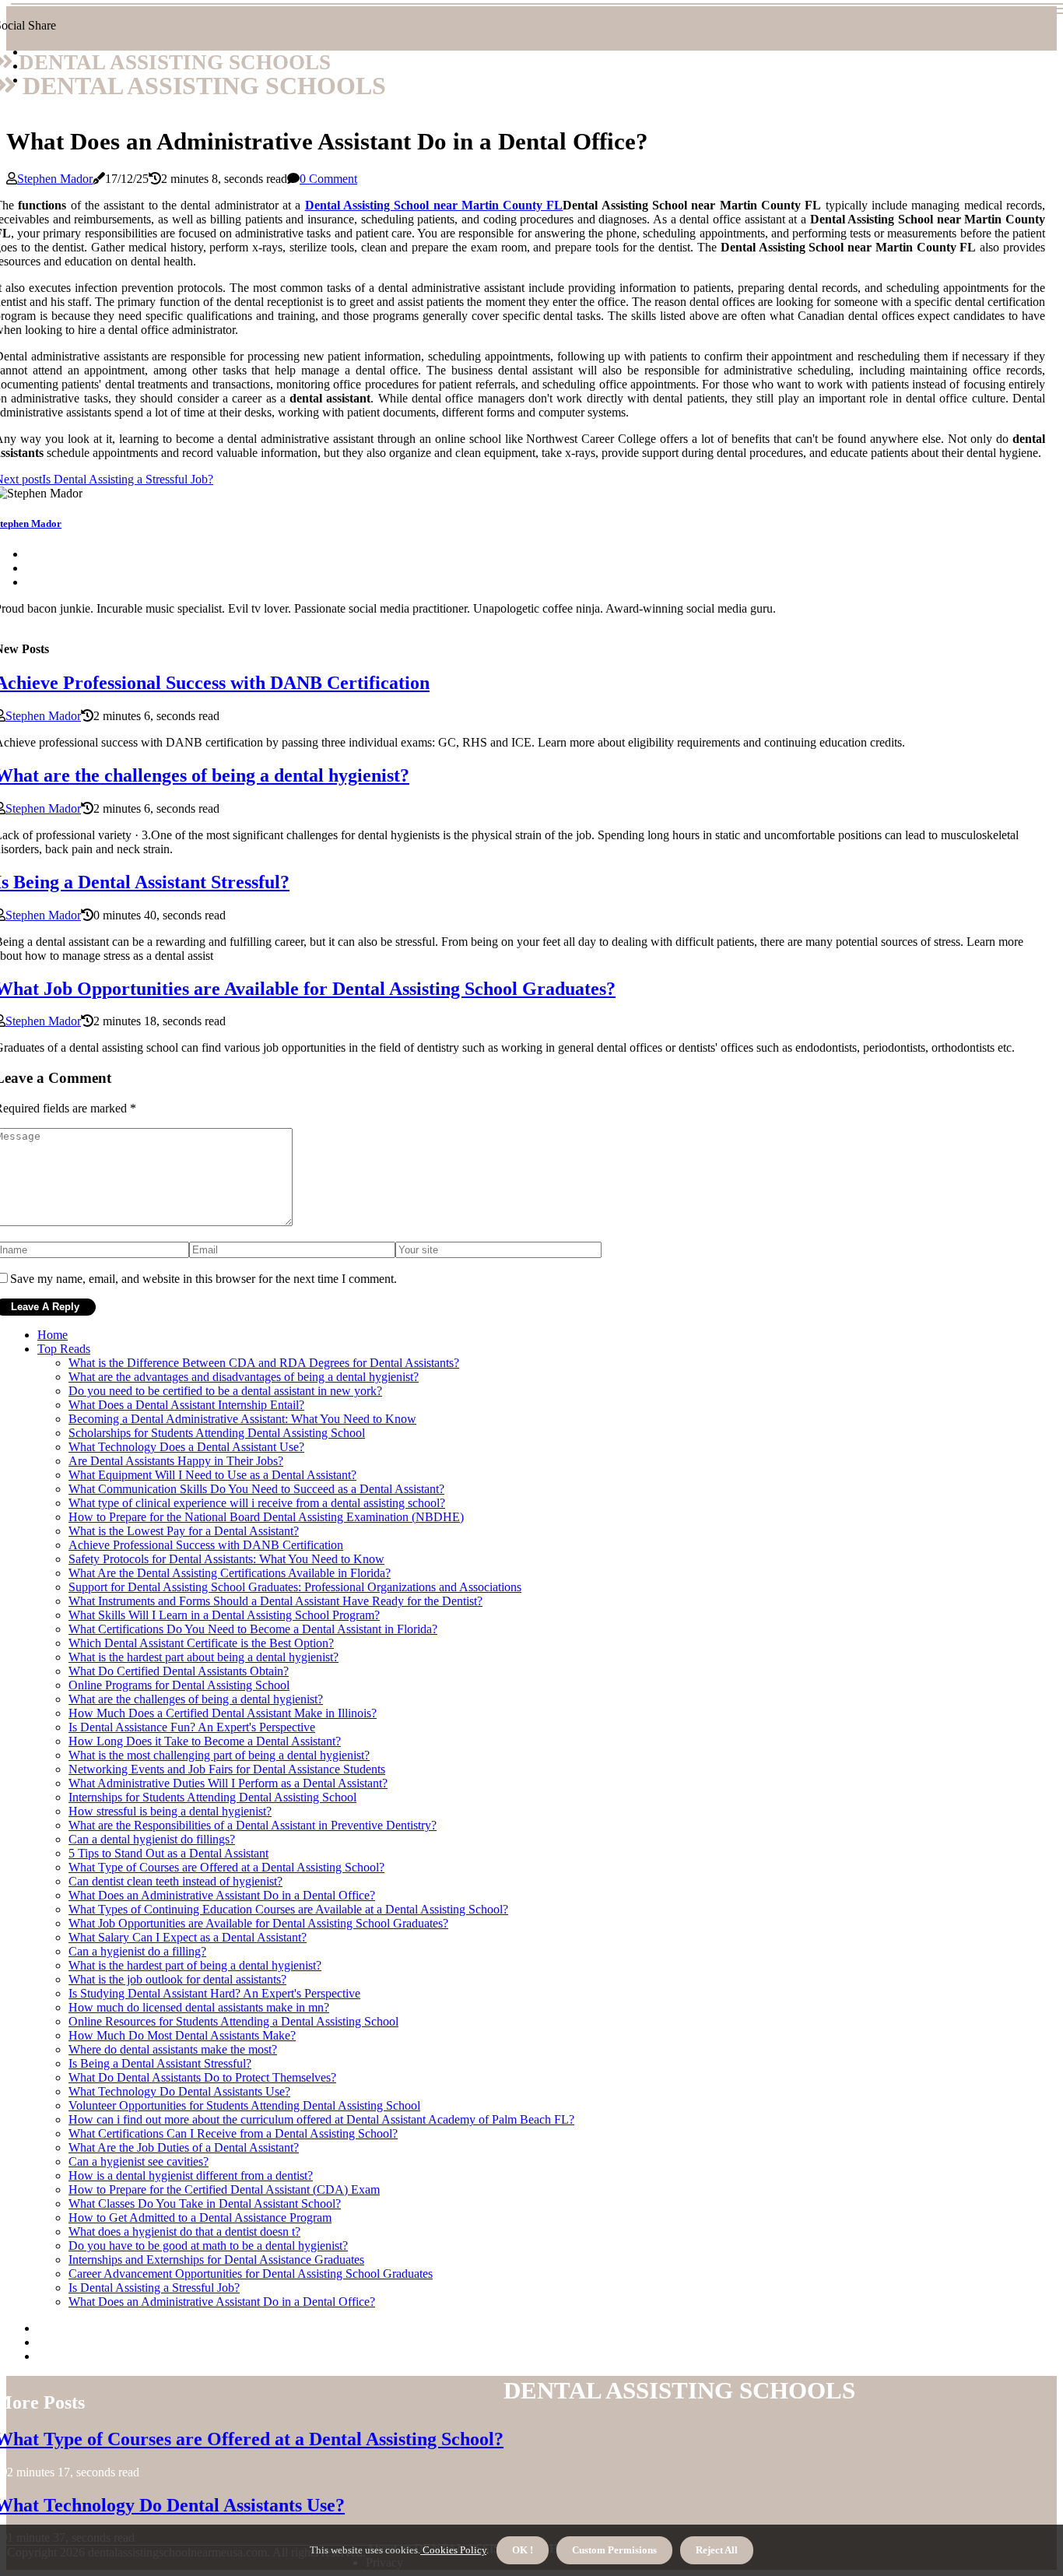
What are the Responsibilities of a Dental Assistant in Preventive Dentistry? (253, 1825)
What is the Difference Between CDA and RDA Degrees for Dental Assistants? (264, 1363)
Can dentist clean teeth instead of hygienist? (175, 1881)
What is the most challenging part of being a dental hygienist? (219, 1755)
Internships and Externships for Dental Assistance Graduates (216, 2260)
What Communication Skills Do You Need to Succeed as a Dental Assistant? (256, 1489)
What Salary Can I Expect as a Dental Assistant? (188, 1937)
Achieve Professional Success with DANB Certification (206, 1545)
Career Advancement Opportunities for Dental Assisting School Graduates (251, 2274)
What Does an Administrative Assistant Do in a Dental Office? (222, 1895)
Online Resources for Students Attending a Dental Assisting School (233, 2021)
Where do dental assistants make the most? (173, 2049)
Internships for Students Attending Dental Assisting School (212, 1797)
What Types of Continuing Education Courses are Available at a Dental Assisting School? (288, 1909)
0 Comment (328, 179)
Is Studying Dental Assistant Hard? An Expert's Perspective (214, 1993)
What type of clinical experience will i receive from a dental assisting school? (257, 1503)
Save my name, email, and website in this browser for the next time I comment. (203, 1279)
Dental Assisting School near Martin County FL (434, 205)
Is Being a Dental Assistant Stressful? (160, 2063)
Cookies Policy (453, 2550)
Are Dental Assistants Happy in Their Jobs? (176, 1461)
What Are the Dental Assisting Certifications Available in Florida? (230, 1573)
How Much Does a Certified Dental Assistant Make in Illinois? (223, 1713)
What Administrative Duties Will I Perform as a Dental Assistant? (228, 1783)
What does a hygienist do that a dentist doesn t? (184, 2232)
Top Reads (64, 1349)
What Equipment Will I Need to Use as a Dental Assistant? (212, 1475)
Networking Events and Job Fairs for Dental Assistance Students (227, 1769)
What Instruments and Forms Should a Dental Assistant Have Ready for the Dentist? (275, 1601)
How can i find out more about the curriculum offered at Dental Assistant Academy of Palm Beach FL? (321, 2119)
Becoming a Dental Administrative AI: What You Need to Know (242, 1419)
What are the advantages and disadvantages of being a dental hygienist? (244, 1377)
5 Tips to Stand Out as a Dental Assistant (168, 1853)
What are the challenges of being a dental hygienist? (196, 1699)
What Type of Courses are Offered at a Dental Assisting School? (226, 1867)
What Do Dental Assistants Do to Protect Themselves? (202, 2077)
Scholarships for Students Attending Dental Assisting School (217, 1433)
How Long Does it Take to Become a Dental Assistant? (205, 1741)
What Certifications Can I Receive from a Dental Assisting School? (233, 2133)
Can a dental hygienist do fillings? (152, 1839)
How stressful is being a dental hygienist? (170, 1811)
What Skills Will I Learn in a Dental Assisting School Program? (224, 1615)
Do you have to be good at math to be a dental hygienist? (208, 2246)
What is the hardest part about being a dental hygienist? (203, 1657)
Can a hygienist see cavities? (139, 2161)
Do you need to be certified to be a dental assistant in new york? (225, 1391)
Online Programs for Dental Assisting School (179, 1685)
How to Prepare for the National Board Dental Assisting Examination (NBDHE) (266, 1517)
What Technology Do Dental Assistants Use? (179, 2091)
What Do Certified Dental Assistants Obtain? (179, 1671)
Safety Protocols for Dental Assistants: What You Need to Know (226, 1559)
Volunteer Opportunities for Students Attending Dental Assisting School (244, 2105)
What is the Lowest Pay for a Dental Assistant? (184, 1531)
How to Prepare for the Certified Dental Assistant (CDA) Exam (224, 2189)
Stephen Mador (55, 179)
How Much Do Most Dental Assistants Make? (182, 2035)
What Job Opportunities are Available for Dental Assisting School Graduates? (258, 1923)
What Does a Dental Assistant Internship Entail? (186, 1405)
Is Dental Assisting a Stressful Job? (154, 2288)
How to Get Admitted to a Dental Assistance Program (200, 2218)
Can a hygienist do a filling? (137, 1951)
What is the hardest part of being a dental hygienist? (195, 1965)
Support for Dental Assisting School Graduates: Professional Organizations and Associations (295, 1587)
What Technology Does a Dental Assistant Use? (186, 1447)
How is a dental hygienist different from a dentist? (191, 2175)
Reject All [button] (717, 2550)
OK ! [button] (523, 2550)
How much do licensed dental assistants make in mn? (199, 2007)
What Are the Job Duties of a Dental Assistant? (184, 2147)
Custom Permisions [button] (614, 2550)
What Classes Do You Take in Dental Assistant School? (205, 2203)
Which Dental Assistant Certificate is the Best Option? (201, 1643)
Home (53, 1335)
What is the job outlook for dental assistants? (177, 1979)
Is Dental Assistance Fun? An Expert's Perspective (192, 1727)
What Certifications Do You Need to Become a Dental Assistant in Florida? (253, 1629)
